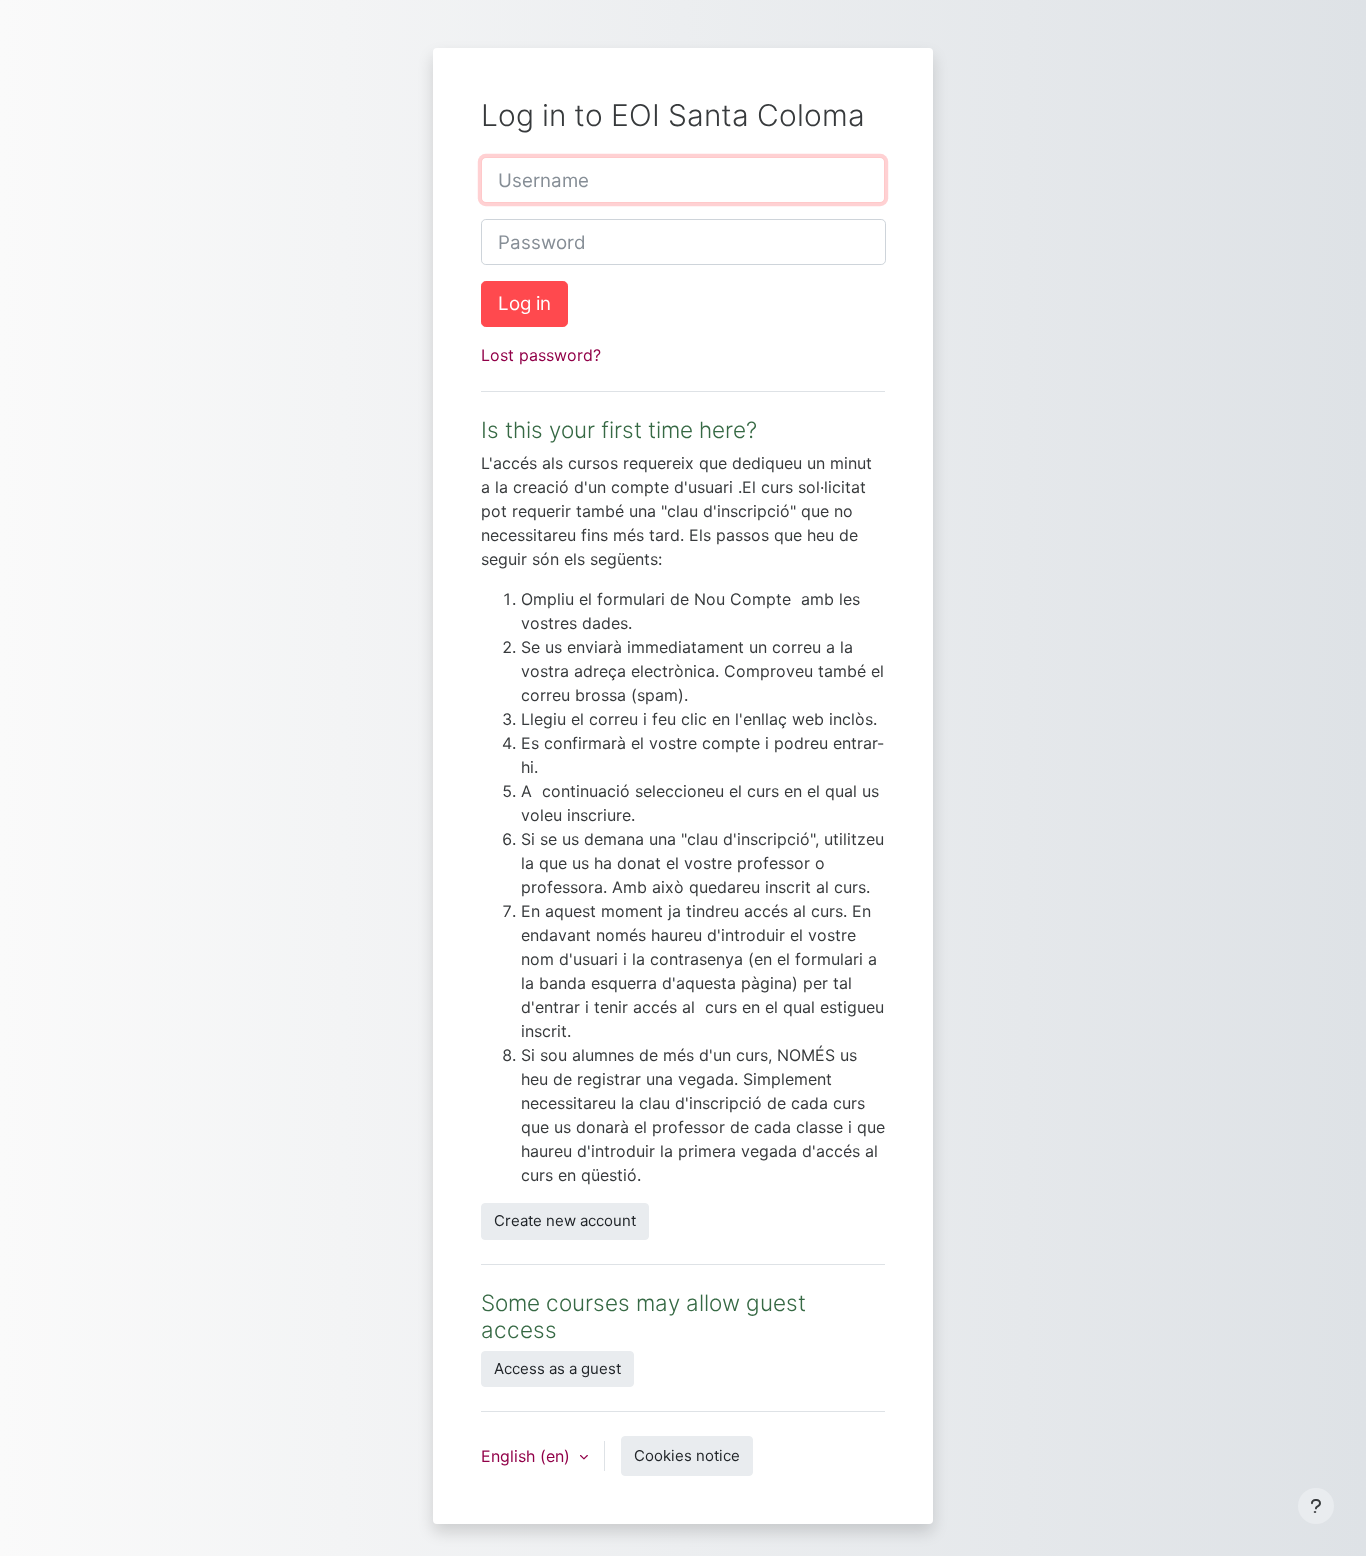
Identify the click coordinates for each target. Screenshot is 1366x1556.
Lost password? (541, 355)
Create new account (565, 1220)
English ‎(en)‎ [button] (528, 1456)
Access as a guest (557, 1368)
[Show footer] (1316, 1506)
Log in (524, 303)
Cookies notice (687, 1455)
